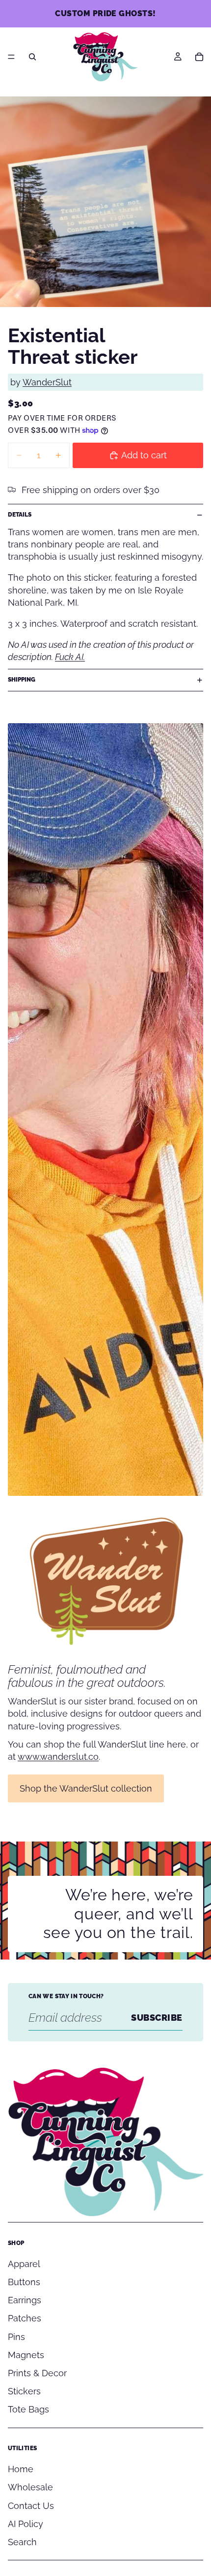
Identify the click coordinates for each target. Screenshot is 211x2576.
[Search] (32, 57)
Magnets (26, 2355)
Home (21, 2469)
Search (22, 2542)
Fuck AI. (70, 657)
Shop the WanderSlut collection (86, 1788)
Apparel (24, 2264)
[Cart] (199, 57)
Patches (25, 2318)
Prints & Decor (37, 2373)
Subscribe (157, 2018)
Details (20, 515)
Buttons (24, 2282)
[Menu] (11, 57)
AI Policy (26, 2524)
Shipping (22, 680)
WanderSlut (47, 382)
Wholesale (30, 2487)
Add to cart (144, 455)
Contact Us (31, 2506)
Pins (16, 2337)
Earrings (25, 2300)
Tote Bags (28, 2409)
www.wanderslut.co (58, 1757)
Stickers (24, 2391)
